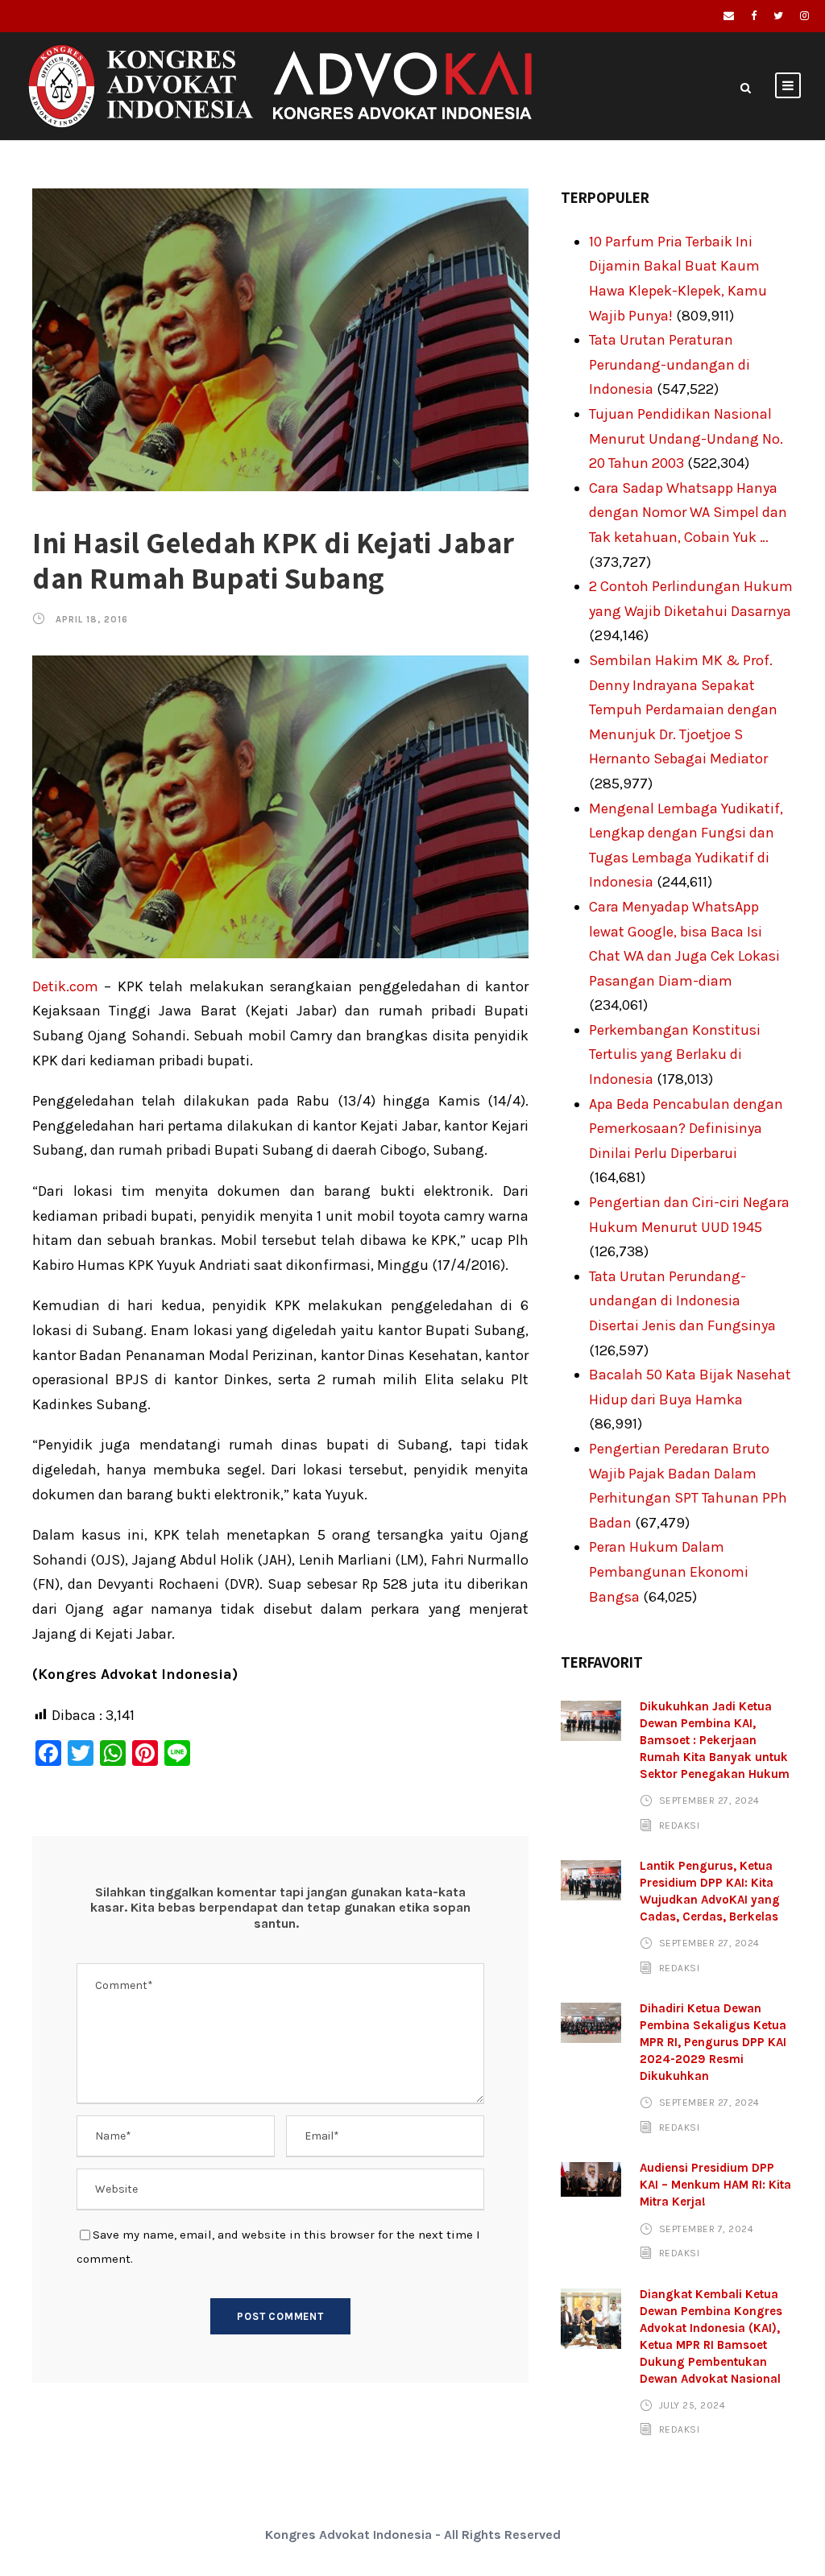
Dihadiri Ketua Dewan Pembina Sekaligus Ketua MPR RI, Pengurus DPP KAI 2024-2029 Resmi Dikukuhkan (713, 2042)
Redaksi (680, 1826)
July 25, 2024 (692, 2405)
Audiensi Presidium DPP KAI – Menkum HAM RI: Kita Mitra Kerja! (715, 2185)
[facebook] (754, 16)
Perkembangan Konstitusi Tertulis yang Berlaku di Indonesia (675, 1054)
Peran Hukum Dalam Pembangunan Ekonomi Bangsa (669, 1571)
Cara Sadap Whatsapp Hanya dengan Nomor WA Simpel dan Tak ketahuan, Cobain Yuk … (688, 513)
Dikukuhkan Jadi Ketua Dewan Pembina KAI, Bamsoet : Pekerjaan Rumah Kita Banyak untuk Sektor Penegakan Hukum (715, 1740)
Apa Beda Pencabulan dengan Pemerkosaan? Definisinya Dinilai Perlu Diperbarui (686, 1129)
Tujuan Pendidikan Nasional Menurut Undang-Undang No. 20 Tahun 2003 (686, 438)
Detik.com (65, 986)
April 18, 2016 (92, 620)
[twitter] (778, 16)
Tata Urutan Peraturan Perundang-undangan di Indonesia (670, 364)
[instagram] (804, 16)
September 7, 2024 (707, 2228)
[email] (729, 16)
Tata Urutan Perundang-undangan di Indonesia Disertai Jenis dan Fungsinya (682, 1301)
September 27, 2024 (709, 1801)
